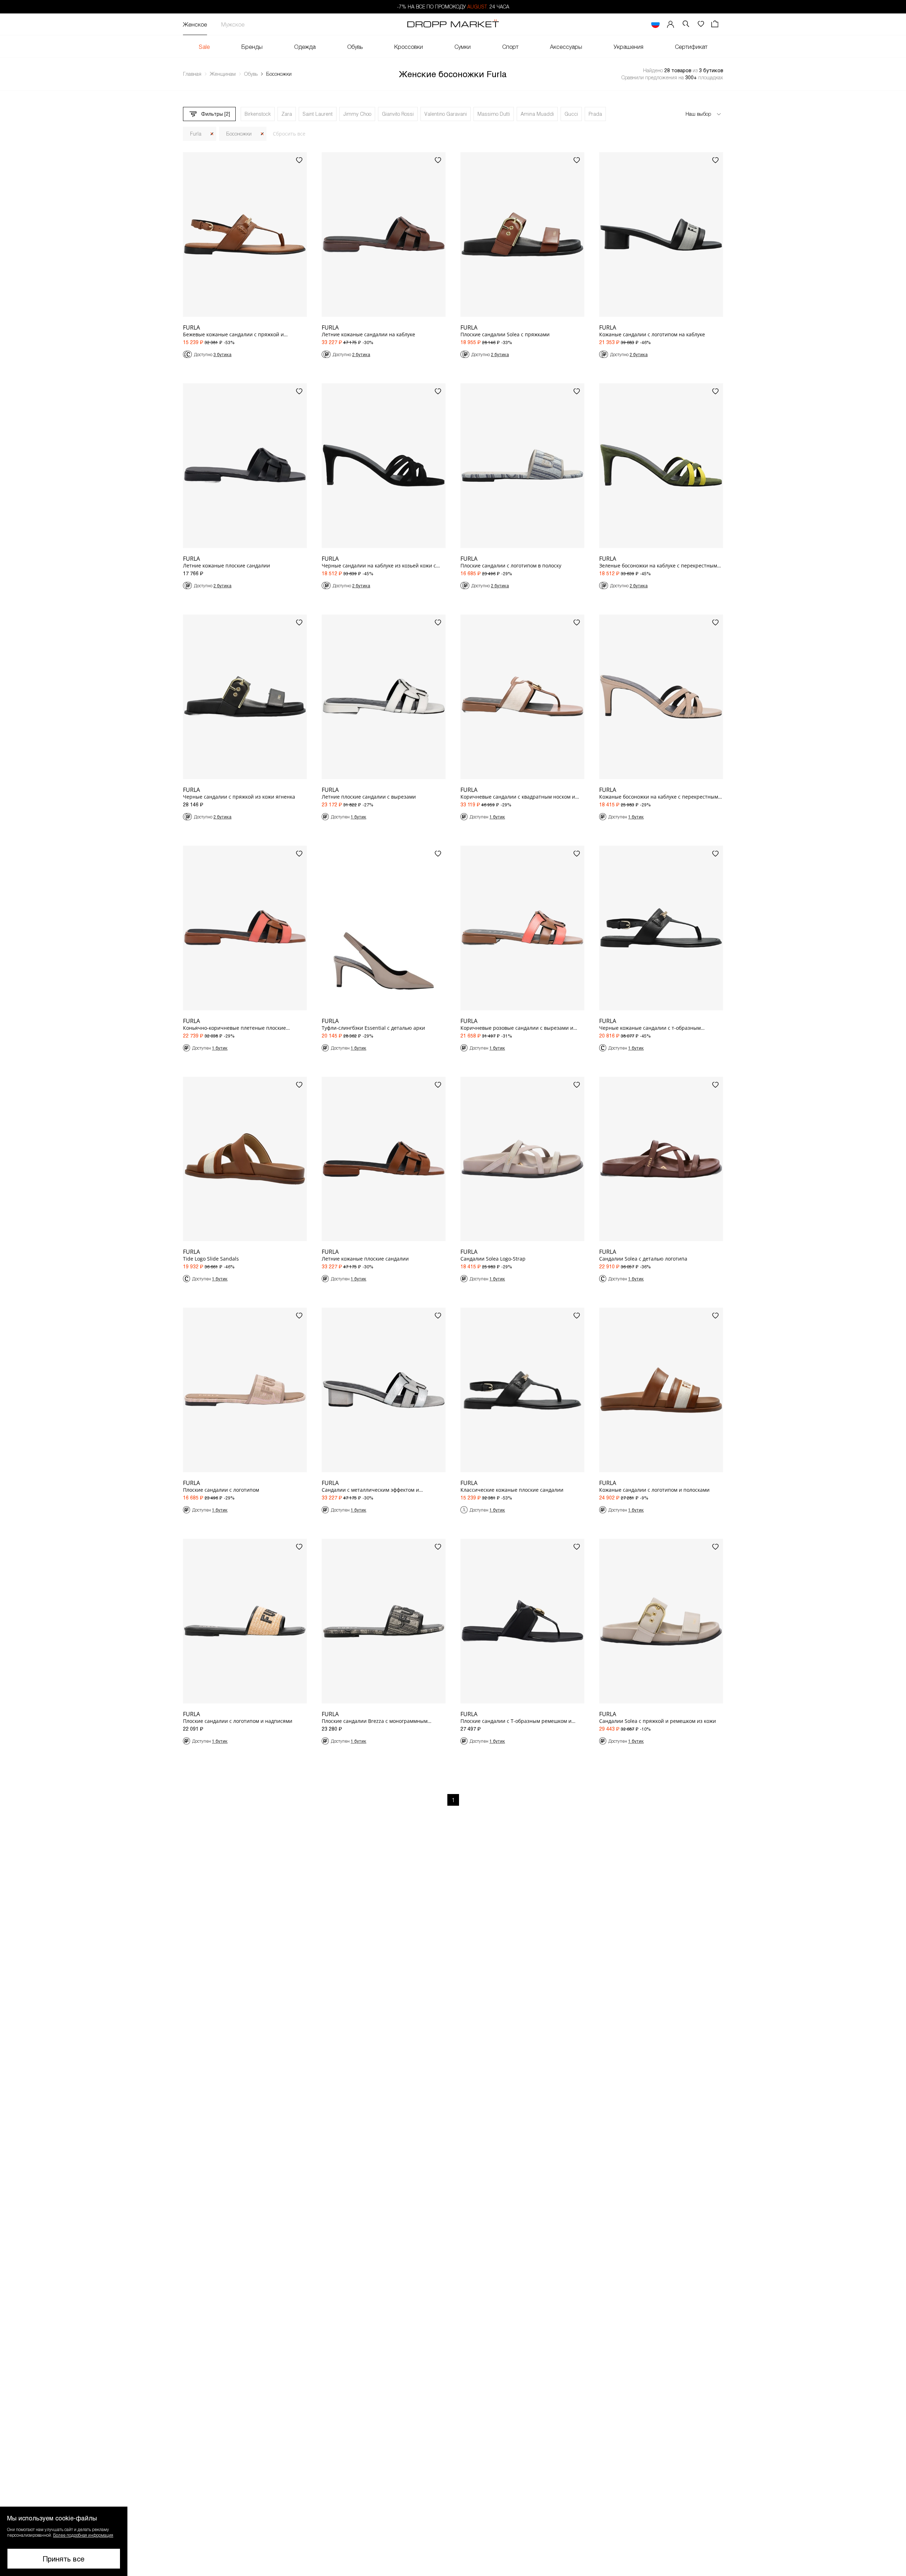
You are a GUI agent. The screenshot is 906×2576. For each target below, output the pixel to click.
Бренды (252, 47)
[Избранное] (701, 24)
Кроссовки (409, 47)
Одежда (305, 47)
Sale (204, 47)
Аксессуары (566, 47)
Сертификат (691, 47)
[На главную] (453, 24)
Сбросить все (289, 134)
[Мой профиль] (671, 24)
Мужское (233, 24)
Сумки (463, 47)
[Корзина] (716, 24)
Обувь (355, 47)
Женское (195, 24)
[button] (64, 2541)
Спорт (510, 47)
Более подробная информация (83, 2535)
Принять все (64, 2559)
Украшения (629, 47)
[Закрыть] (212, 134)
